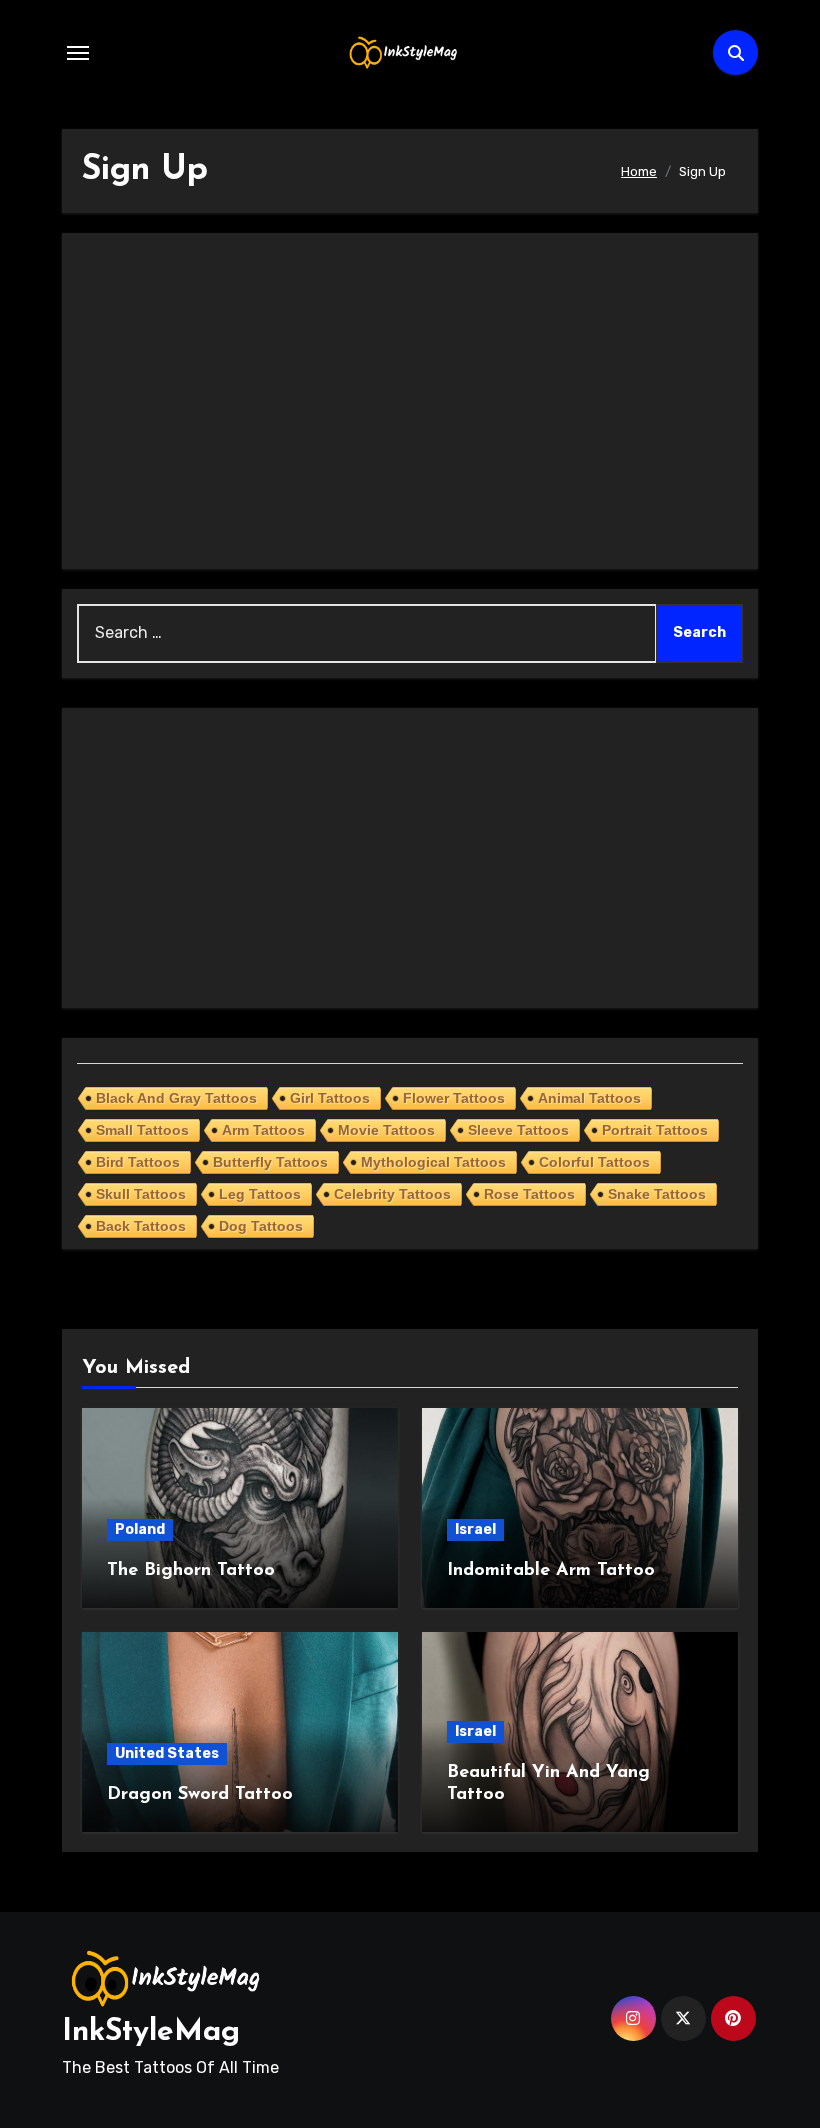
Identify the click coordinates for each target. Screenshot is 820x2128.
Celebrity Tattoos (392, 1194)
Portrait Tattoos (655, 1130)
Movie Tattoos (386, 1130)
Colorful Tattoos (594, 1162)
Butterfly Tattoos (270, 1162)
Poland (140, 1529)
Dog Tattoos (261, 1226)
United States (167, 1753)
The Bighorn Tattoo (191, 1571)
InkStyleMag (151, 2032)
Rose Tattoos (529, 1194)
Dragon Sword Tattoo (200, 1795)
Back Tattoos (141, 1226)
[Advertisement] (413, 401)
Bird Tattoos (138, 1162)
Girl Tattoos (330, 1098)
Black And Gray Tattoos (176, 1098)
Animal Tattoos (589, 1098)
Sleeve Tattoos (518, 1130)
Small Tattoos (142, 1130)
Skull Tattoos (141, 1194)
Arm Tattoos (263, 1130)
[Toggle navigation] (78, 53)
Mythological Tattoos (433, 1162)
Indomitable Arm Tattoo (551, 1571)
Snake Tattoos (657, 1194)
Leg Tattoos (260, 1194)
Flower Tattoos (454, 1098)
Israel (475, 1529)
